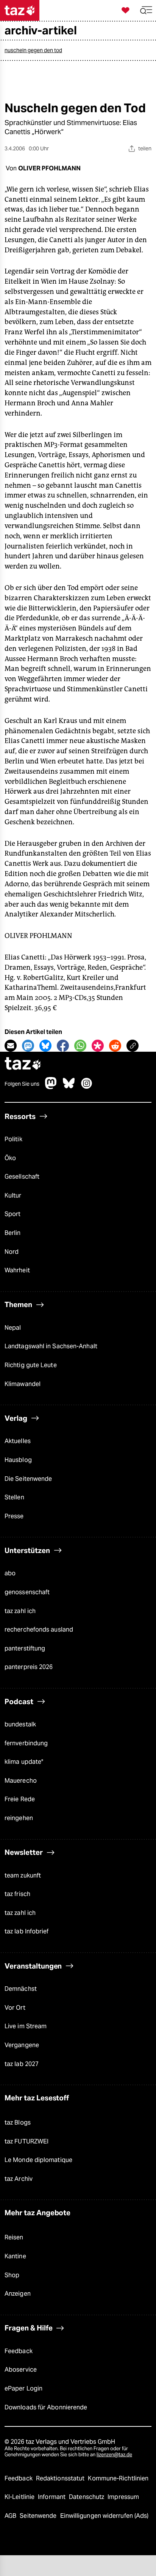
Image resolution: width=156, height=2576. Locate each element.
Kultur (13, 1195)
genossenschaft (27, 1592)
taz (23, 1064)
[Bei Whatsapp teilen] (80, 1046)
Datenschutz (87, 2497)
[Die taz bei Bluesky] (69, 1087)
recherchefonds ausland (39, 1630)
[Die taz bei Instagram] (87, 1087)
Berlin (13, 1233)
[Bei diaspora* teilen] (98, 1046)
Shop (12, 2275)
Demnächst (21, 1989)
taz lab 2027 (22, 2064)
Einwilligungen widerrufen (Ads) (105, 2516)
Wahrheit (17, 1270)
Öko (10, 1158)
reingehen (19, 1818)
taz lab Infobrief (27, 1931)
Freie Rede (20, 1799)
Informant (52, 2497)
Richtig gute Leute (31, 1365)
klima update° (24, 1762)
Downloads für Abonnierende (46, 2407)
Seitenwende (39, 2516)
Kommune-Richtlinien (118, 2478)
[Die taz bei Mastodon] (51, 1087)
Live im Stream (26, 2026)
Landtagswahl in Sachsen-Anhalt (51, 1346)
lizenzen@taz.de (114, 2455)
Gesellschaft (22, 1177)
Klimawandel (23, 1384)
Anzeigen (18, 2294)
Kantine (15, 2256)
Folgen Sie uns (22, 1084)
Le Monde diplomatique (38, 2160)
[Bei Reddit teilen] (115, 1046)
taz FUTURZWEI (27, 2141)
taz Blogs (18, 2122)
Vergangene (22, 2045)
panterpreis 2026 (29, 1667)
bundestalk (20, 1724)
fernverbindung (26, 1743)
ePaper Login (23, 2388)
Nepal (13, 1328)
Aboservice (21, 2370)
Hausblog (18, 1460)
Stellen (14, 1497)
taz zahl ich (20, 1611)
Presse (14, 1516)
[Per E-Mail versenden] (11, 1046)
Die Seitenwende (28, 1479)
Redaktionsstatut (61, 2478)
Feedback (19, 2351)
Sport (12, 1214)
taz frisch (17, 1894)
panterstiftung (25, 1648)
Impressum (123, 2497)
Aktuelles (18, 1441)
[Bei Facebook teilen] (63, 1046)
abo (10, 1573)
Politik (13, 1139)
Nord (12, 1252)
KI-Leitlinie (20, 2497)
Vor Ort (15, 2008)
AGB (11, 2516)
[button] (146, 10)
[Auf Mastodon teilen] (28, 1046)
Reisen (14, 2237)
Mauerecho (21, 1781)
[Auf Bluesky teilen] (45, 1046)
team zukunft (23, 1875)
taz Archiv (19, 2179)
